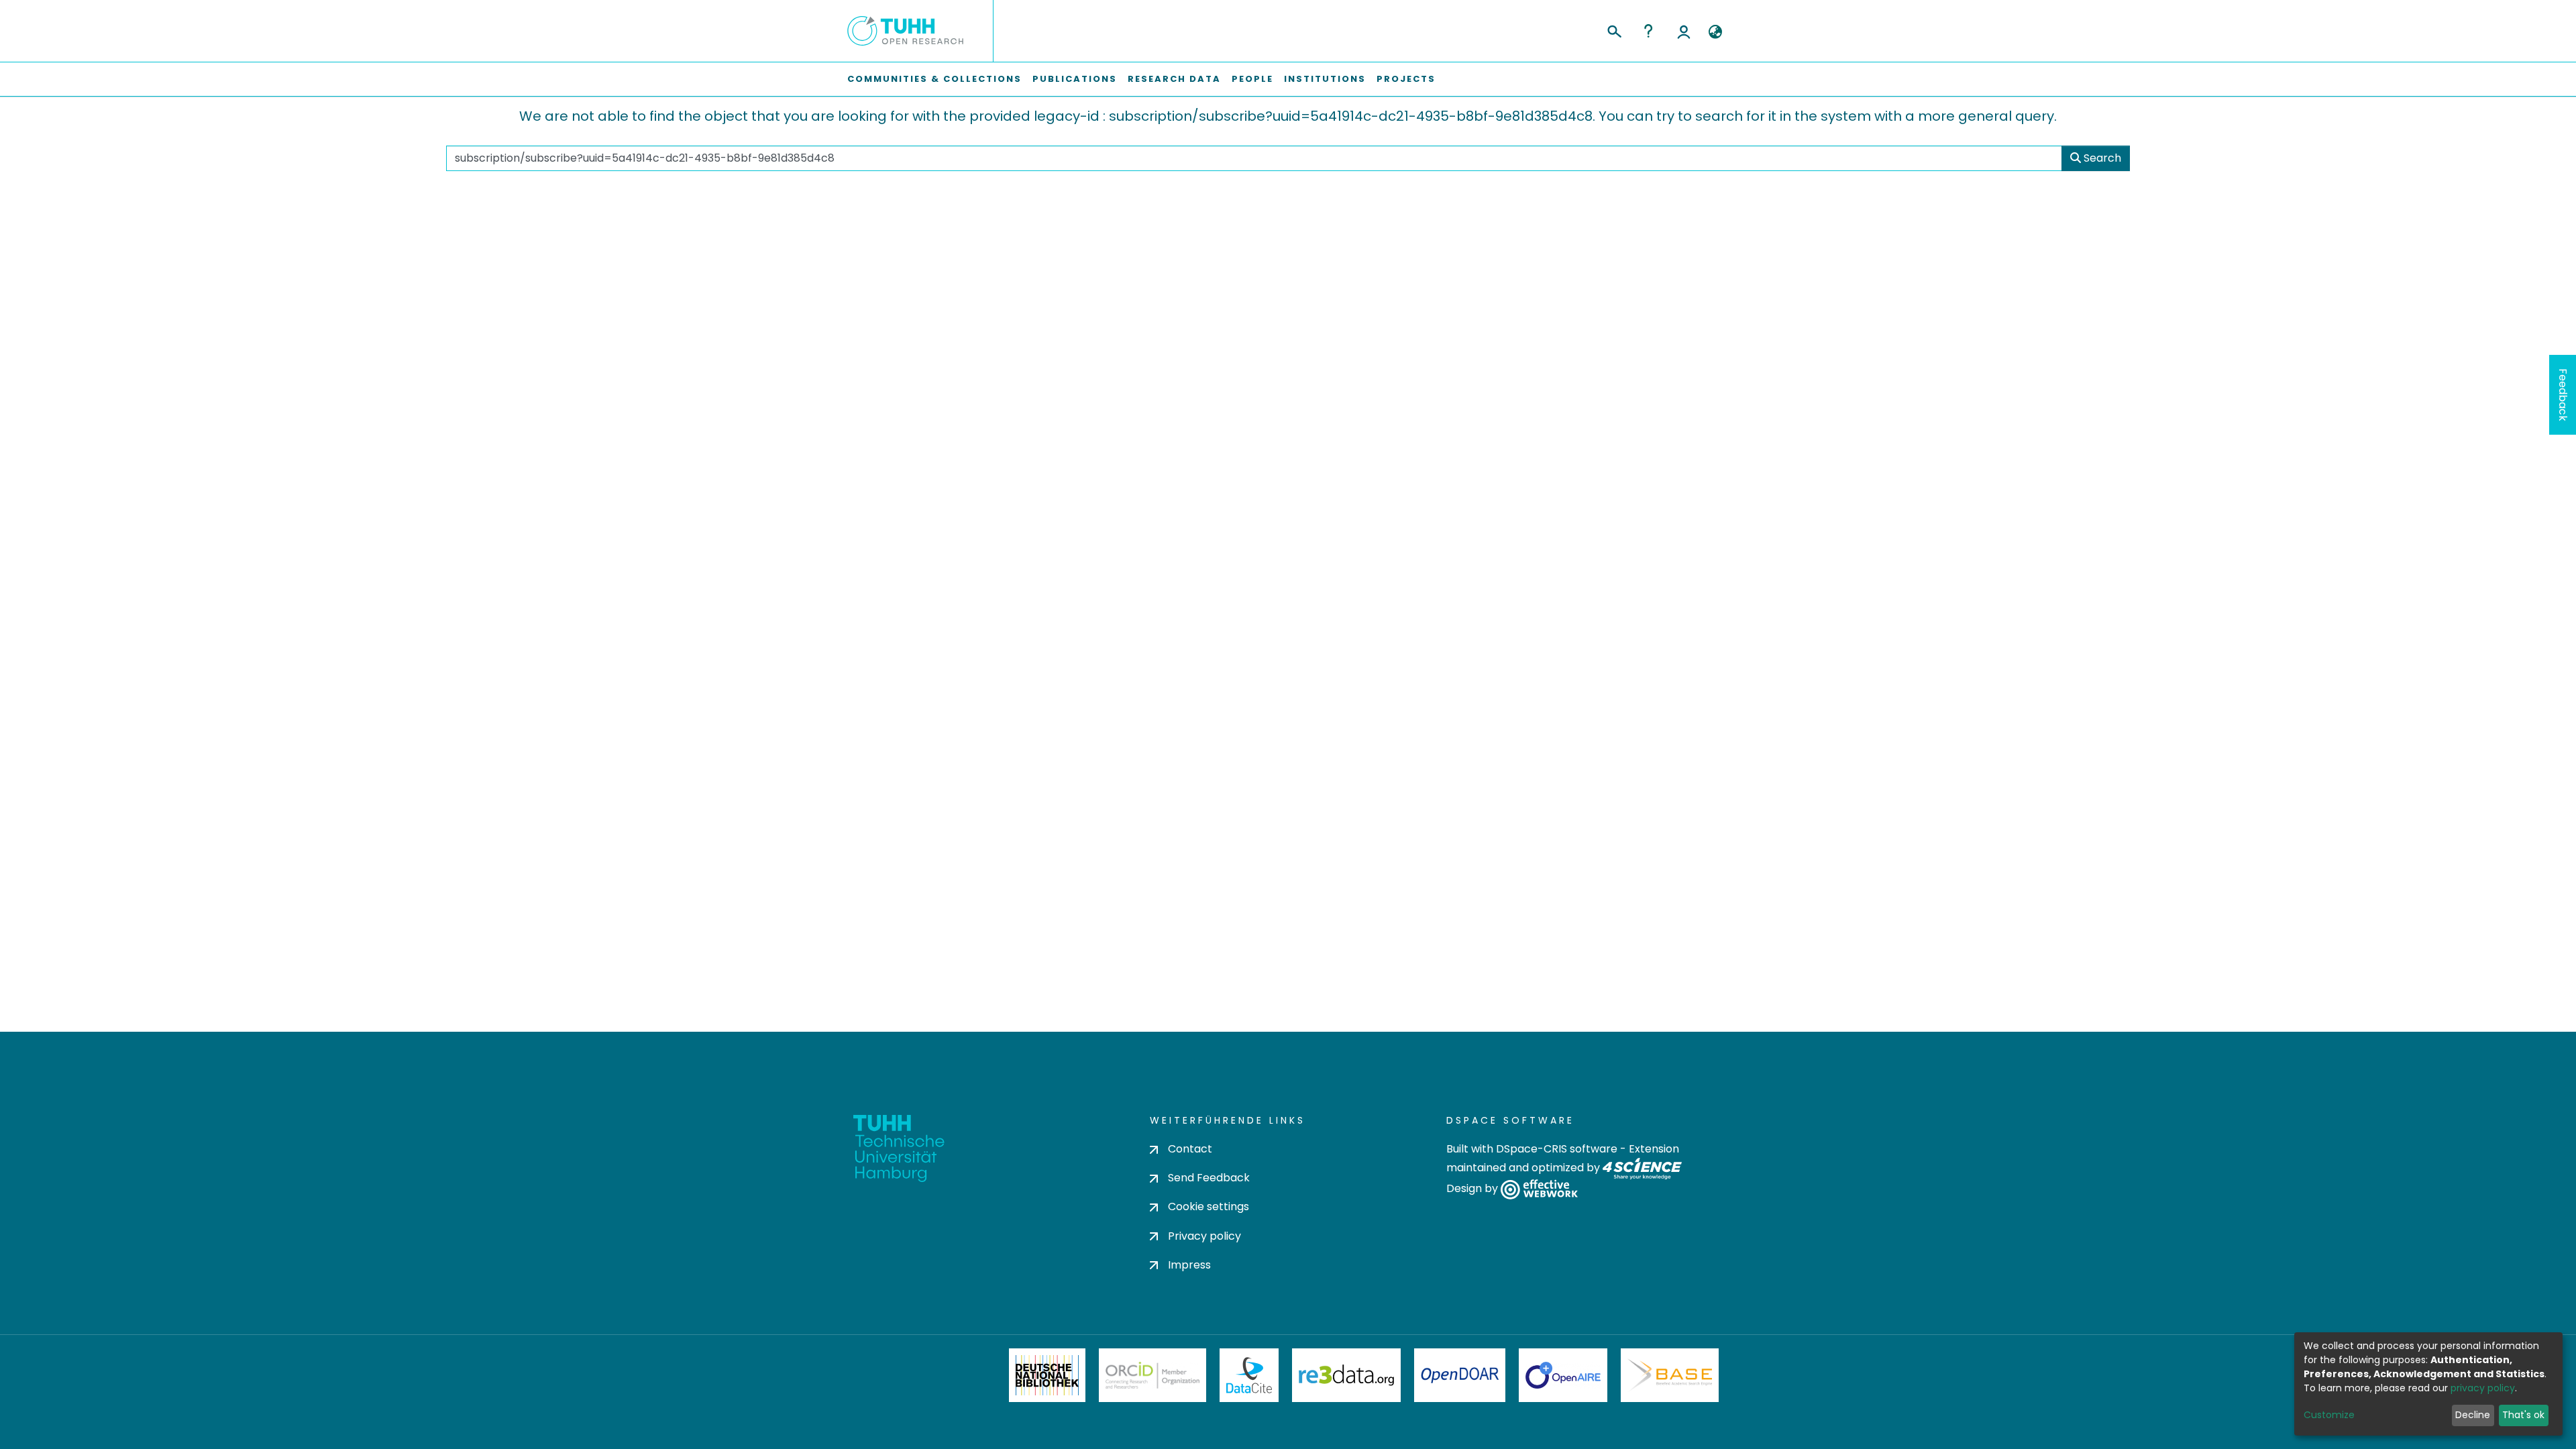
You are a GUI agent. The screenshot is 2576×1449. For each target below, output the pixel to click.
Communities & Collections (934, 79)
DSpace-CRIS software (1557, 1149)
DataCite (1249, 1375)
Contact (1190, 1149)
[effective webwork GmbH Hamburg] (1539, 1189)
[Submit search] (1614, 30)
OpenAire (1563, 1375)
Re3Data (1346, 1375)
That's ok (2523, 1415)
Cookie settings (1209, 1206)
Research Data (1174, 79)
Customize (2329, 1415)
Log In (1684, 31)
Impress (1189, 1265)
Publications (1075, 79)
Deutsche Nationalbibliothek (1047, 1375)
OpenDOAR (1460, 1375)
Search (2101, 158)
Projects (1406, 79)
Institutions (1325, 79)
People (1252, 79)
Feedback (2563, 395)
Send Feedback (1209, 1178)
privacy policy (2483, 1388)
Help (1648, 31)
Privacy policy (1204, 1236)
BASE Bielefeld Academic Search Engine (1670, 1375)
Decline (2473, 1415)
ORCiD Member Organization (1152, 1375)
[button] (1715, 32)
